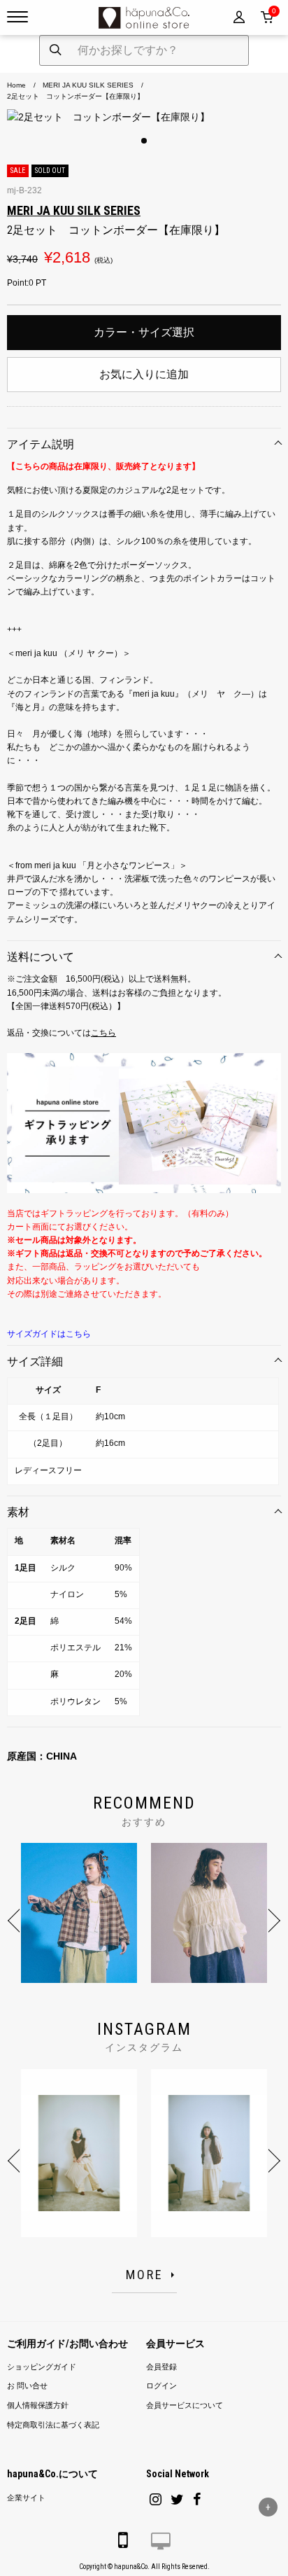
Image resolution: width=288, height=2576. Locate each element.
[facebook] (197, 2499)
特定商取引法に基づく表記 (53, 2425)
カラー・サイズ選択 (144, 332)
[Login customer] (239, 18)
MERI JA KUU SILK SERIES (88, 85)
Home (16, 85)
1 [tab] (144, 141)
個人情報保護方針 (38, 2406)
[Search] (56, 50)
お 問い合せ (27, 2386)
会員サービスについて (185, 2406)
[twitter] (177, 2499)
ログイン (161, 2386)
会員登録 (161, 2367)
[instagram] (156, 2499)
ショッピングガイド (42, 2367)
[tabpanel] (144, 117)
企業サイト (26, 2498)
